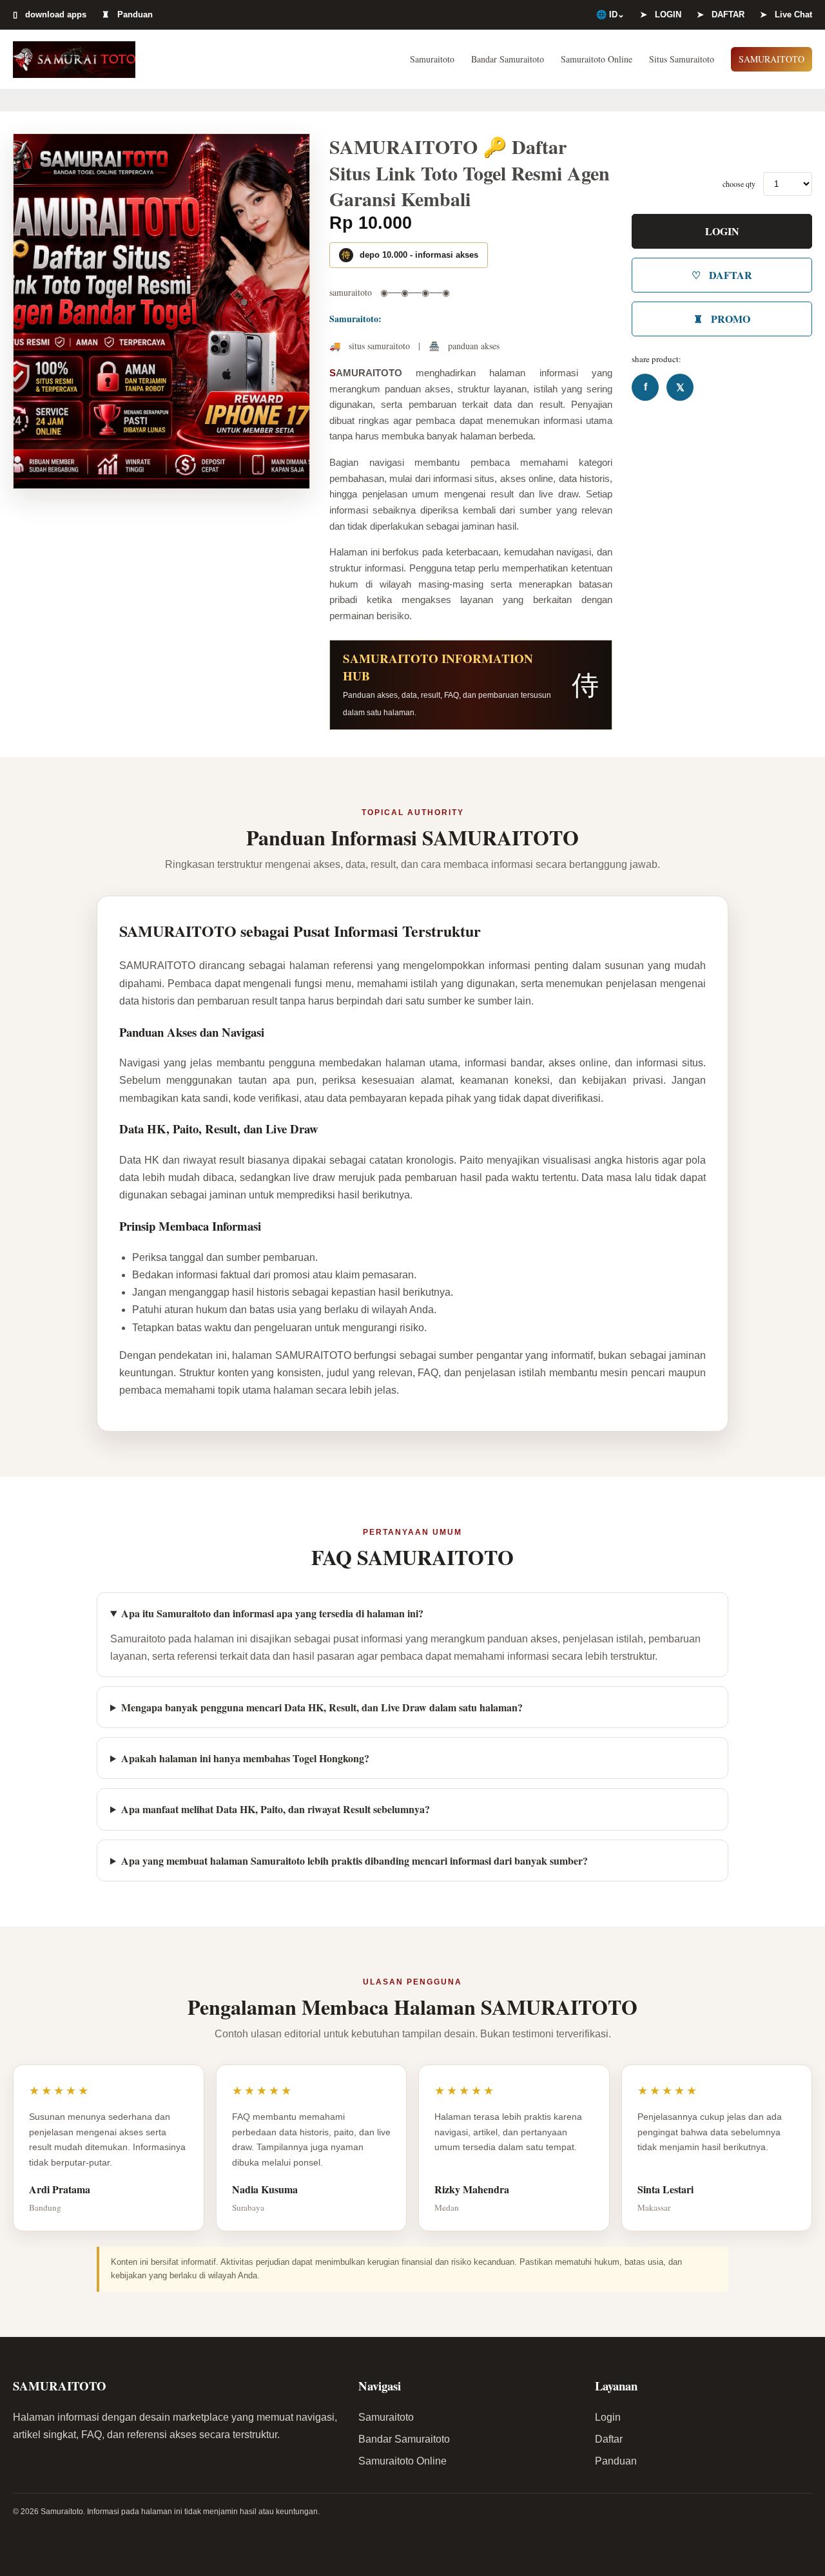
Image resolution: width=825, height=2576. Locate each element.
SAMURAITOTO (772, 59)
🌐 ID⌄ (610, 14)
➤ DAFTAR (721, 14)
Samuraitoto (432, 59)
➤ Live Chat (786, 14)
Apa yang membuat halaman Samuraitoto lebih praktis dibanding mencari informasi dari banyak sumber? (354, 1860)
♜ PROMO (722, 319)
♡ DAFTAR (722, 275)
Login (608, 2417)
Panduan (616, 2461)
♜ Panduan (127, 14)
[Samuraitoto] (74, 59)
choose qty (739, 184)
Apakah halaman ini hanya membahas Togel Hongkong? (245, 1758)
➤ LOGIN (661, 14)
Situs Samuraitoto (682, 59)
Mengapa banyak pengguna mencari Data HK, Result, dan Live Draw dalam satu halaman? (322, 1707)
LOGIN (722, 231)
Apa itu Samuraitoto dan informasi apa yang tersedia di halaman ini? (272, 1613)
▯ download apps (50, 14)
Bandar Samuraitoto (508, 59)
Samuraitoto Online (597, 59)
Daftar (609, 2439)
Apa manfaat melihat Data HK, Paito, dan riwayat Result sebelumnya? (276, 1809)
